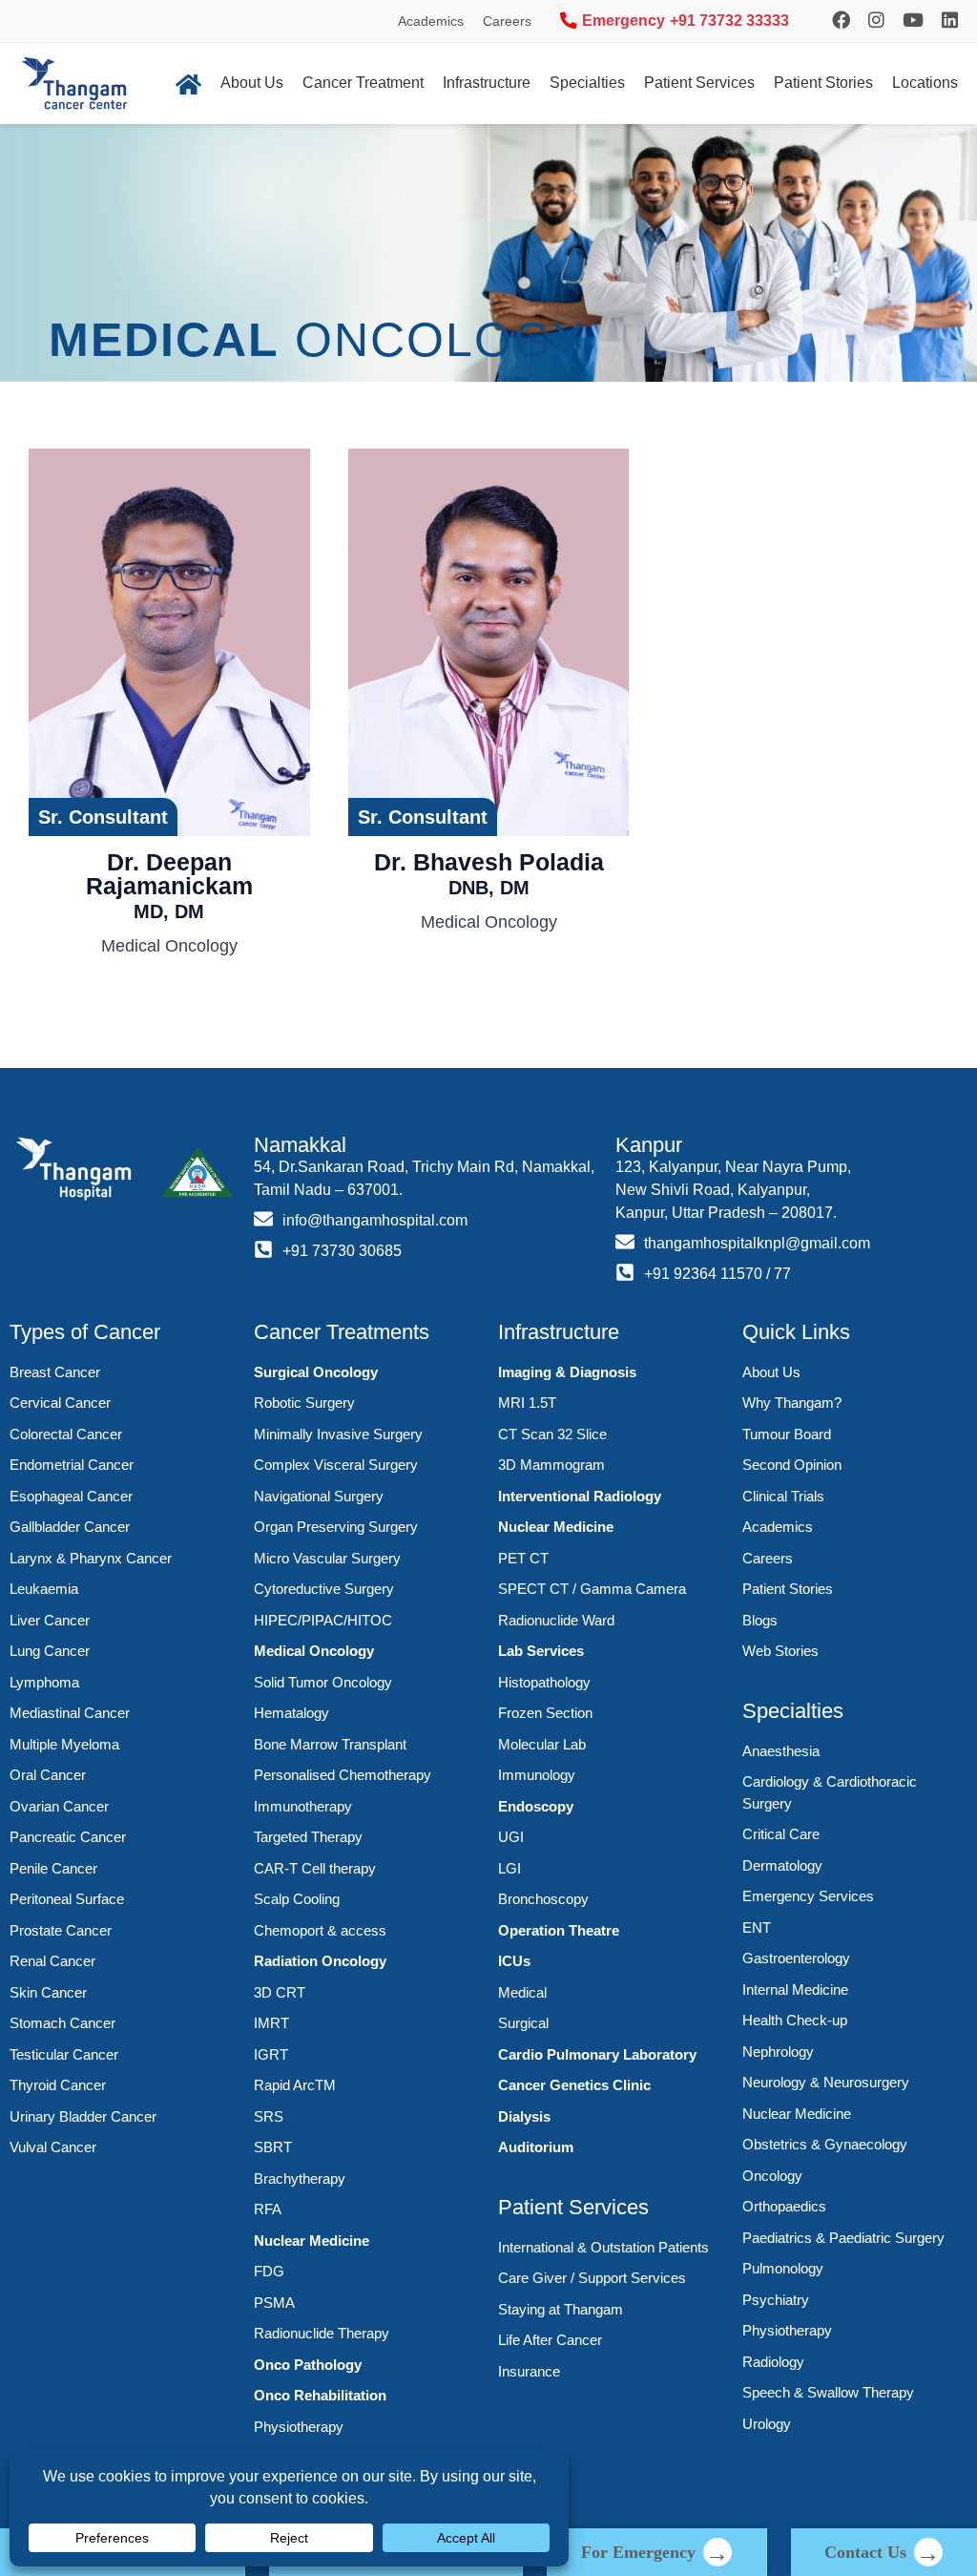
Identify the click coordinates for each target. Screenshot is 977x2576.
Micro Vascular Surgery (327, 1558)
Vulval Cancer (53, 2147)
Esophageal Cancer (71, 1496)
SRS (269, 2116)
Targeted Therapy (308, 1837)
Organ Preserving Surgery (336, 1527)
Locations (925, 83)
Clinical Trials (783, 1496)
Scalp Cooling (297, 1899)
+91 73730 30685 (342, 1251)
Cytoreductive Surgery (324, 1589)
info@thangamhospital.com (375, 1220)
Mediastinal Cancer (70, 1713)
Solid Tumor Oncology (323, 1682)
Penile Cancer (53, 1868)
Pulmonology (783, 2268)
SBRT (273, 2147)
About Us (252, 83)
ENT (757, 1927)
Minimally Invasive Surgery (338, 1434)
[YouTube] (913, 21)
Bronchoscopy (543, 1899)
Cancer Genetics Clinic (574, 2085)
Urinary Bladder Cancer (83, 2116)
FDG (269, 2271)
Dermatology (782, 1865)
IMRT (271, 2023)
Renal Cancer (52, 1961)
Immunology (537, 1775)
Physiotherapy (299, 2427)
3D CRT (280, 1992)
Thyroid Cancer (58, 2085)
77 (782, 1274)
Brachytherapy (300, 2178)
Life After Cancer (550, 2340)
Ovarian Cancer (59, 1806)
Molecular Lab (542, 1744)
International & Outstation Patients (603, 2247)
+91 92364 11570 (703, 1274)
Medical (522, 1992)
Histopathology (544, 1682)
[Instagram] (841, 21)
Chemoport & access (320, 1930)
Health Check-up (795, 2020)
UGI (511, 1837)
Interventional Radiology (580, 1496)
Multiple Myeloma (64, 1744)
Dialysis (524, 2116)
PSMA (274, 2303)
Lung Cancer (50, 1651)
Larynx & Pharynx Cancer (91, 1558)
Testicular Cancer (64, 2054)
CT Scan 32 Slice (552, 1434)
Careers (507, 21)
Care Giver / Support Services (592, 2278)
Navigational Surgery (319, 1496)
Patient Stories (823, 83)
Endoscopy (536, 1806)
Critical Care (781, 1834)
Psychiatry (776, 2300)
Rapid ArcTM (295, 2085)
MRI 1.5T (527, 1403)
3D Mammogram (551, 1465)
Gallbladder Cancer (70, 1527)
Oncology (772, 2176)
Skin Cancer (48, 1992)
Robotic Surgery (304, 1403)
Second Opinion (792, 1465)
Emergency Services (808, 1896)
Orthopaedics (784, 2206)
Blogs (760, 1620)
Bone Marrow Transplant (330, 1744)
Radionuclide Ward (556, 1620)
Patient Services (699, 83)
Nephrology (778, 2052)
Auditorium (536, 2147)
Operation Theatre (559, 1930)
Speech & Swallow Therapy (828, 2392)
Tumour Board (787, 1434)
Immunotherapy (303, 1806)
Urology (767, 2424)
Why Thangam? (792, 1403)
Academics (431, 21)
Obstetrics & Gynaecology (825, 2144)
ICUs (514, 1961)
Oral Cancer (48, 1775)
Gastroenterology (796, 1958)
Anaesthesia (781, 1751)
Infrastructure (487, 83)
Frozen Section (545, 1713)
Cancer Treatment (363, 83)
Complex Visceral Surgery (336, 1465)
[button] (103, 817)
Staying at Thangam (561, 2309)
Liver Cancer (50, 1620)
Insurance (529, 2371)
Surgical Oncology (316, 1372)
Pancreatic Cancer (68, 1837)
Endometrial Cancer (72, 1465)
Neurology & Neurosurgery (826, 2082)
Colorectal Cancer (66, 1434)
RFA (268, 2209)
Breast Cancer (55, 1372)
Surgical (523, 2023)
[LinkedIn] (950, 21)
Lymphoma (44, 1682)
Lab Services (541, 1651)
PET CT (523, 1558)
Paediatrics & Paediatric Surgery (843, 2238)
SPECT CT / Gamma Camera (592, 1589)
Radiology (773, 2362)
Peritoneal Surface (67, 1899)
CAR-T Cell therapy (315, 1868)
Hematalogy (291, 1713)
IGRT (271, 2054)
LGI (509, 1868)
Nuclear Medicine (312, 2241)
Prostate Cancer (61, 1930)
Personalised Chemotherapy (343, 1775)
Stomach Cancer (62, 2023)
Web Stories (780, 1651)
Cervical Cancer (60, 1403)
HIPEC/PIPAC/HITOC (323, 1620)
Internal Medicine (795, 1990)
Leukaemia (44, 1589)
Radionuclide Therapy (322, 2333)
